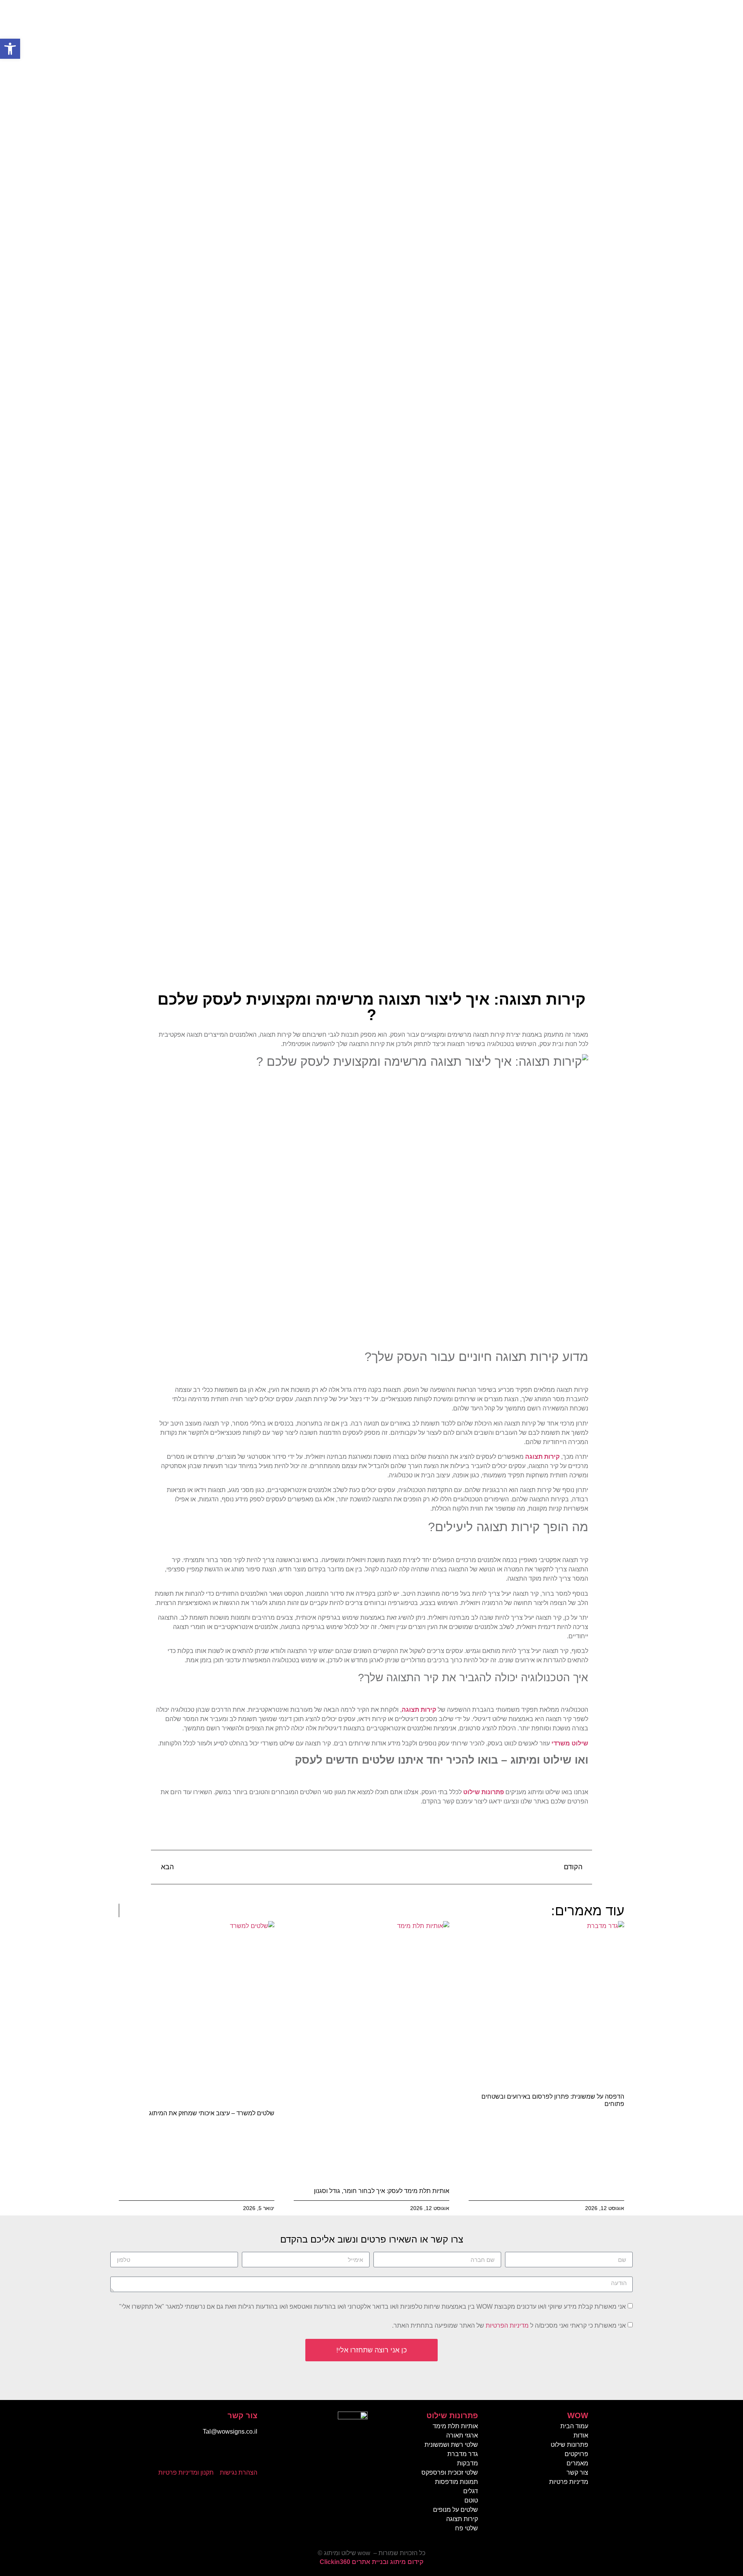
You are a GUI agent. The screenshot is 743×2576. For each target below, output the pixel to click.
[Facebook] (248, 2454)
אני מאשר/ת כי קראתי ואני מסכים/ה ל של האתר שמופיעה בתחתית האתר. (509, 2326)
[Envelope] (226, 2454)
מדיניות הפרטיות (507, 2326)
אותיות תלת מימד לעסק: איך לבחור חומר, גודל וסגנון (382, 2191)
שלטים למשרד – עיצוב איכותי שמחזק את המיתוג (212, 2113)
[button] (10, 49)
